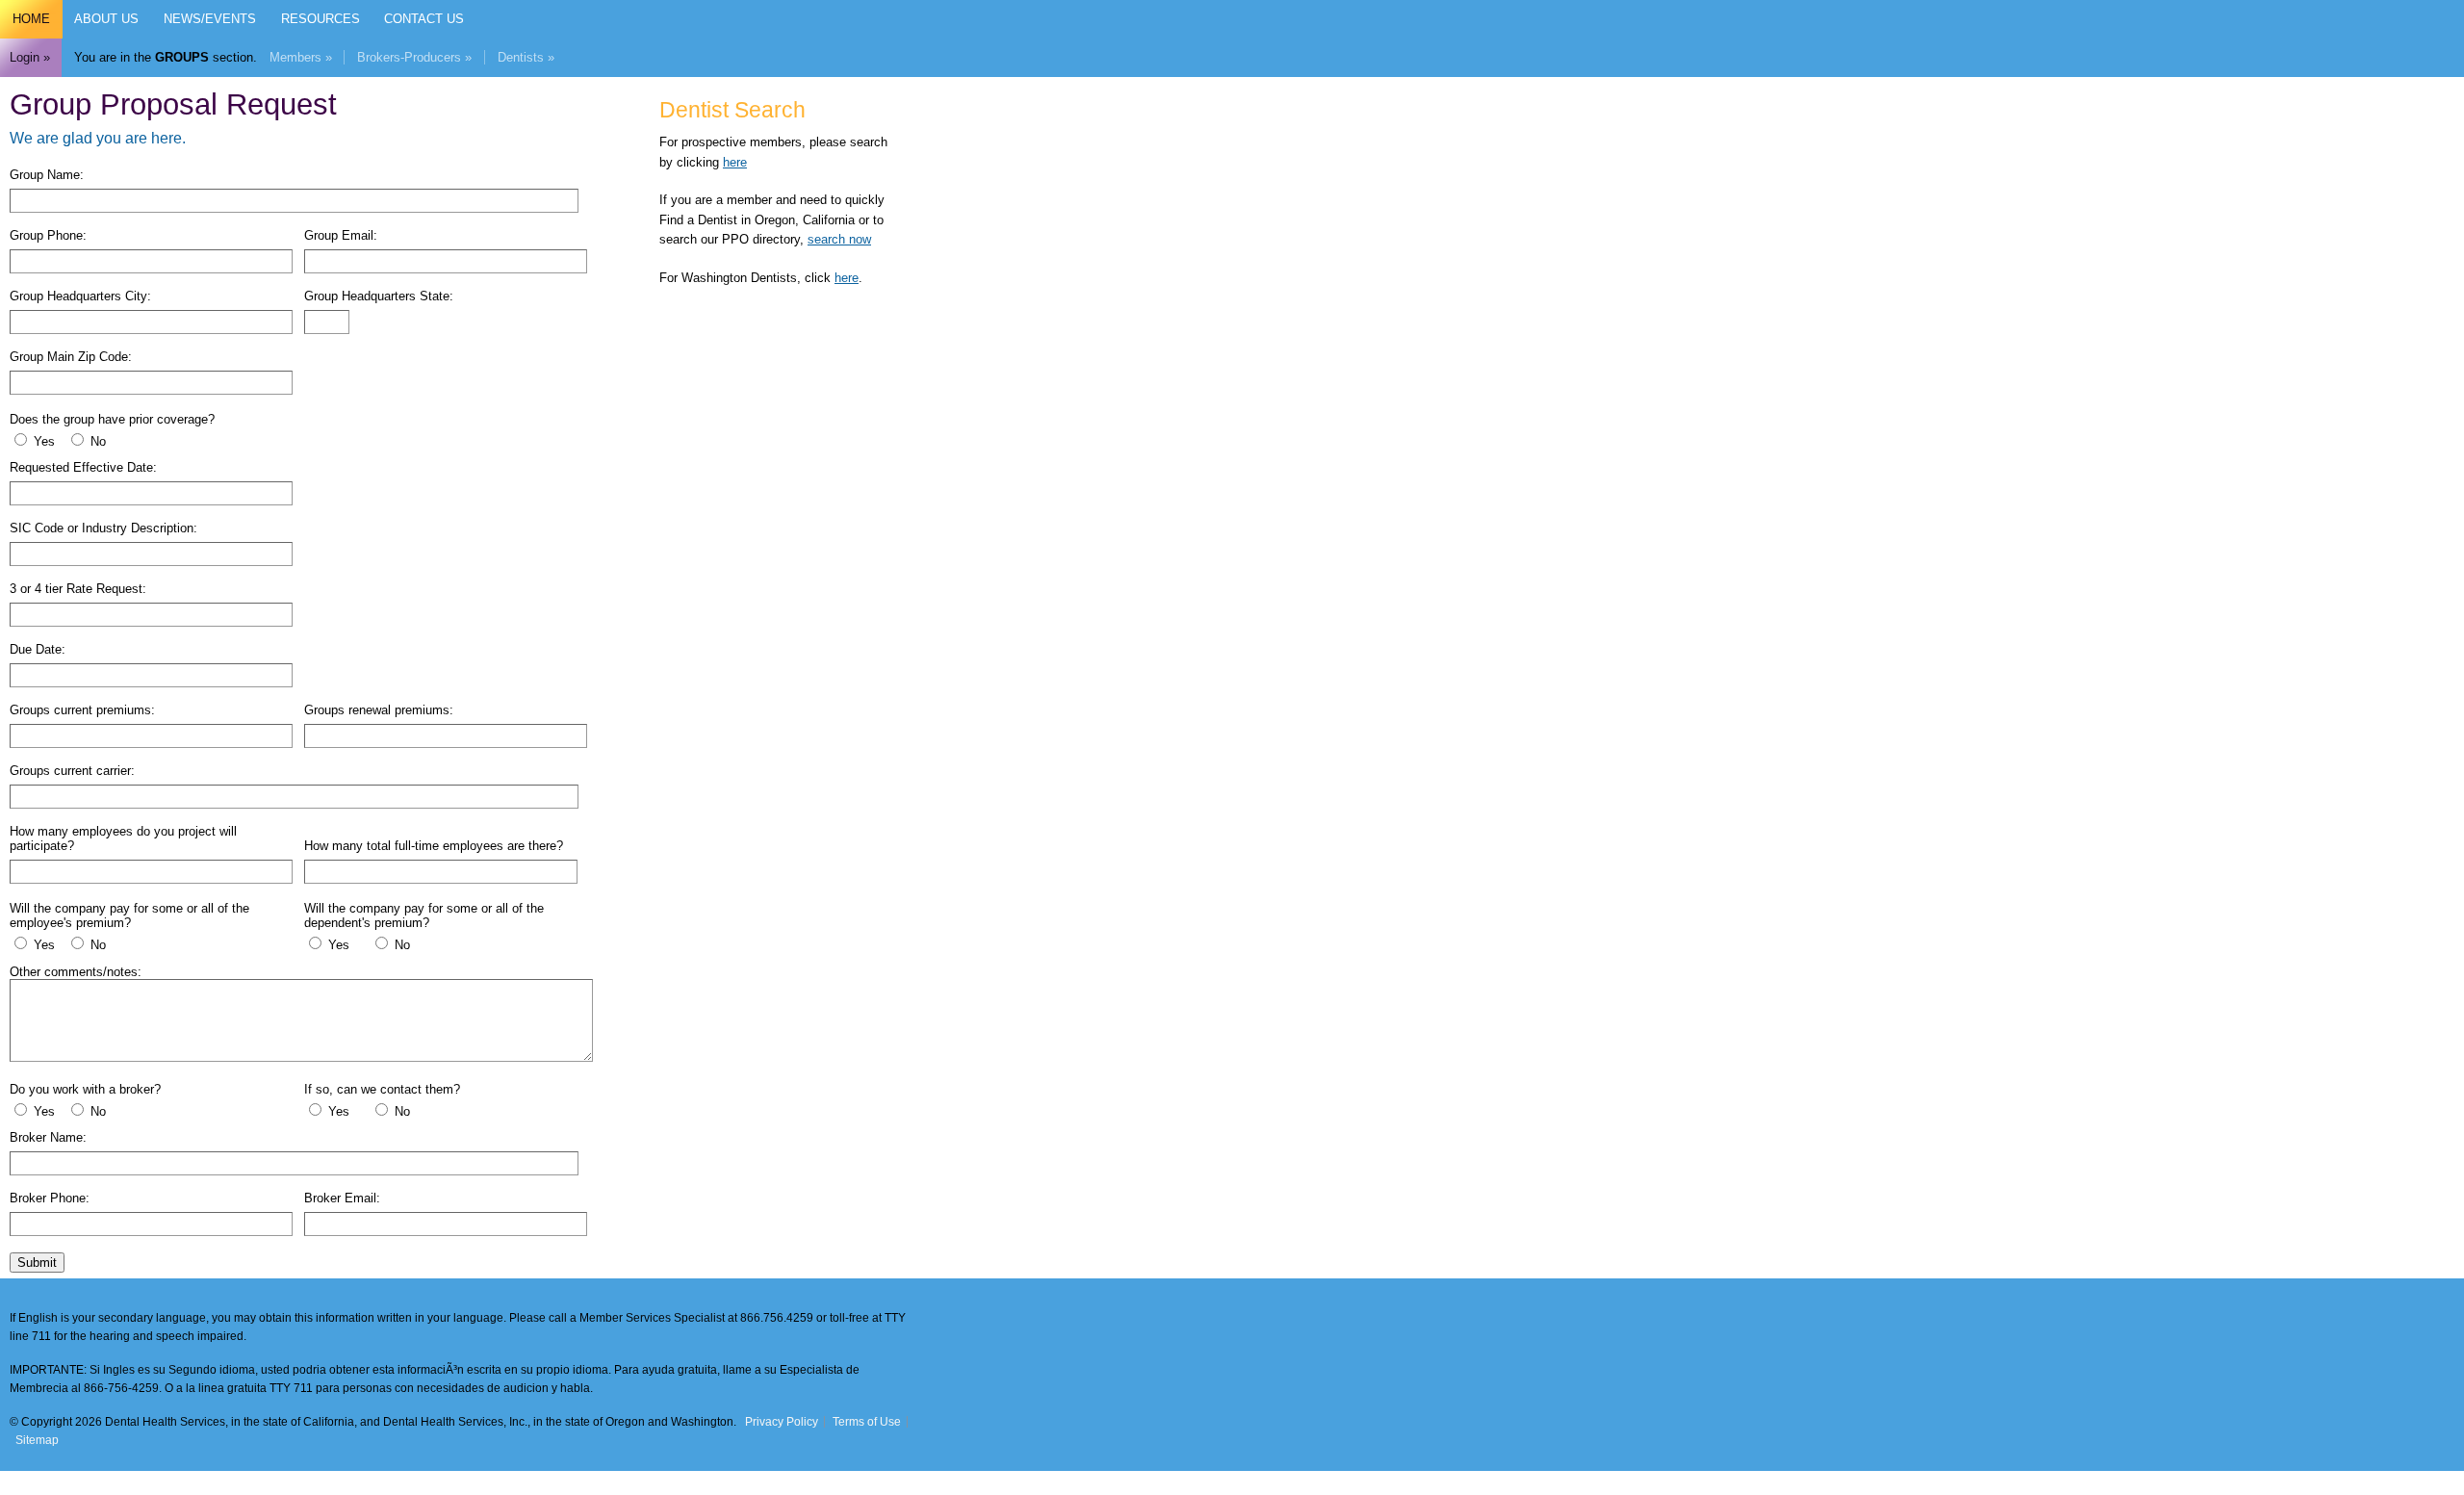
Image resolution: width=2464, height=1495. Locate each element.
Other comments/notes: (76, 972)
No (96, 441)
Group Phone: (48, 235)
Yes (44, 441)
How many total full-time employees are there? (434, 846)
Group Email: (341, 235)
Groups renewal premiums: (379, 710)
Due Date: (38, 649)
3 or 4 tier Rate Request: (78, 589)
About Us (106, 19)
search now (839, 239)
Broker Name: (48, 1137)
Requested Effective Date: (83, 467)
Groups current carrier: (72, 771)
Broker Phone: (50, 1198)
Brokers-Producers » (414, 57)
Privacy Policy (782, 1422)
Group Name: (47, 175)
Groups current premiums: (82, 710)
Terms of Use (867, 1422)
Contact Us (424, 19)
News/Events (210, 19)
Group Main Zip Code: (71, 357)
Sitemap (37, 1440)
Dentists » (526, 57)
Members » (301, 57)
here (735, 162)
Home (31, 19)
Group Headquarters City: (80, 296)
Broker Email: (342, 1198)
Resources (321, 19)
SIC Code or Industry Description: (103, 528)
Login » (30, 57)
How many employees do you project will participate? (123, 838)
